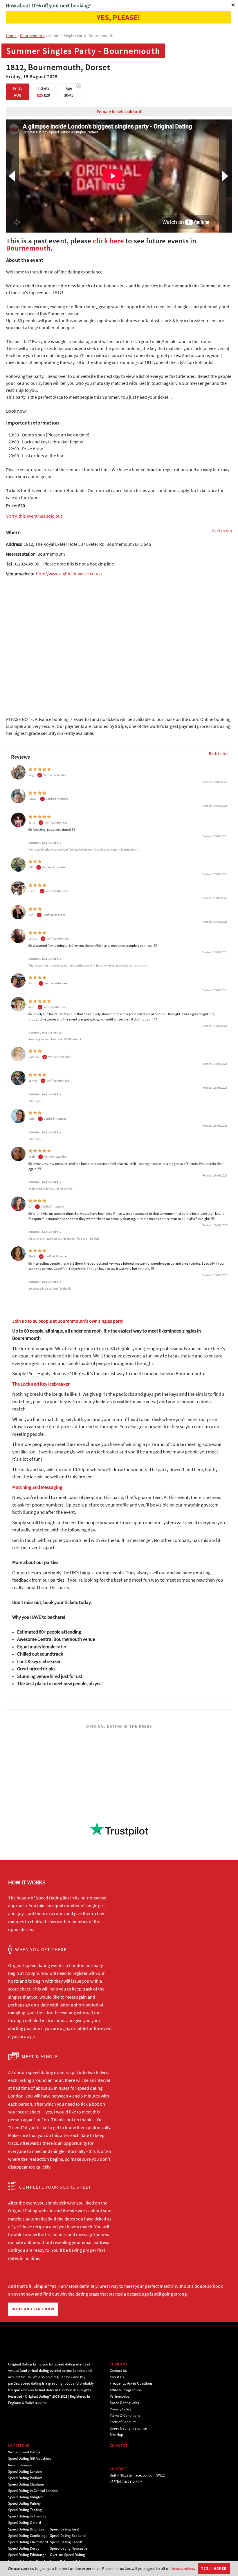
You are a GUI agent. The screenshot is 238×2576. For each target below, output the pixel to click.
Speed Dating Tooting (25, 2510)
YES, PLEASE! (118, 17)
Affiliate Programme (126, 2390)
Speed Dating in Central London (33, 2491)
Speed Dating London (25, 2471)
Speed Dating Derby (24, 2548)
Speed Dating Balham (25, 2478)
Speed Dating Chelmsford (28, 2542)
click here (108, 241)
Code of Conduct (123, 2422)
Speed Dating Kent (64, 2529)
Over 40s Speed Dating (67, 2555)
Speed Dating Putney (24, 2503)
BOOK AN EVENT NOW (33, 2309)
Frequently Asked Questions (131, 2383)
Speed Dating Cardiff (66, 2542)
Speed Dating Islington (26, 2497)
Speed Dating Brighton (26, 2529)
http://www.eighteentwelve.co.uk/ (69, 574)
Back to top (222, 531)
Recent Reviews (20, 2465)
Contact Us (118, 2371)
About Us (117, 2377)
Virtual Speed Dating (24, 2452)
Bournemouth (28, 248)
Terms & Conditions (125, 2415)
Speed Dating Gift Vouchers (29, 2458)
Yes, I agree (214, 2568)
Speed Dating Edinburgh (27, 2555)
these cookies (182, 2568)
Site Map (116, 2435)
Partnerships (119, 2396)
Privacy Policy (121, 2409)
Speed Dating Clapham (26, 2484)
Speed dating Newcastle (68, 2548)
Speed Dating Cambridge (28, 2536)
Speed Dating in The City (27, 2516)
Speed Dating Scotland (68, 2536)
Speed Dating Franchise (128, 2428)
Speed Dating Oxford (25, 2522)
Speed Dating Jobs (124, 2403)
